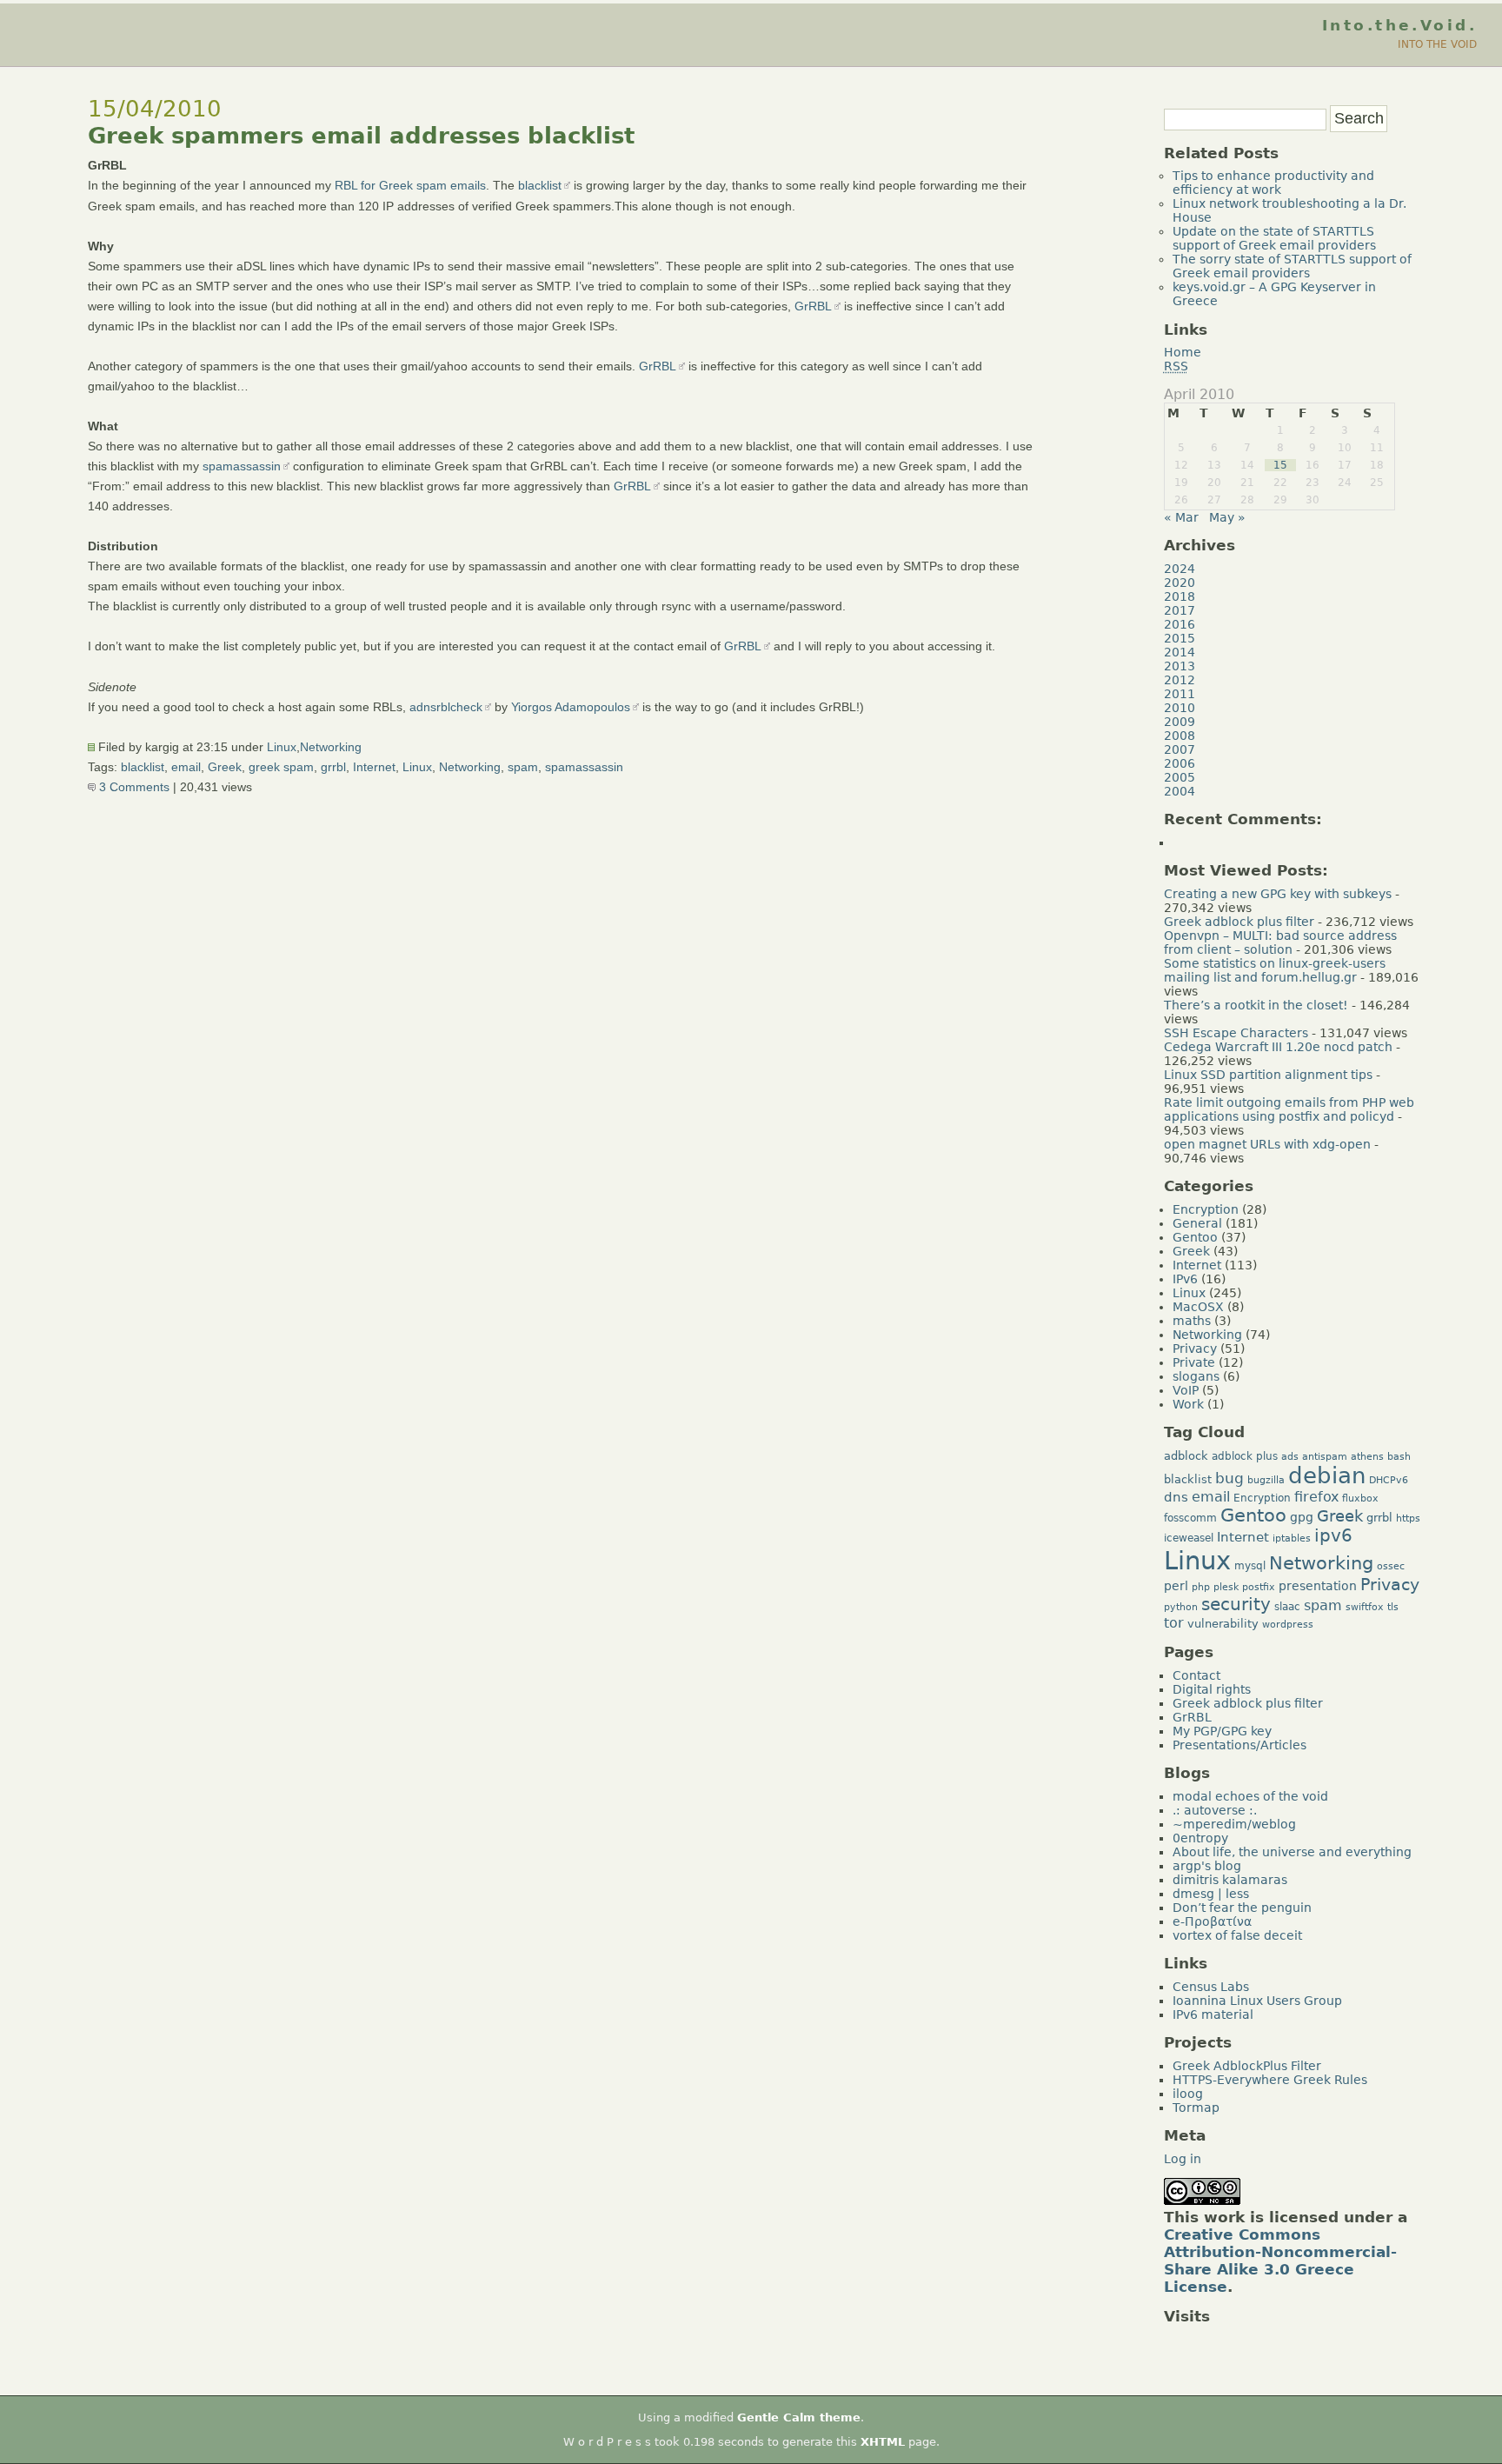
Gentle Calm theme (799, 2417)
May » (1227, 517)
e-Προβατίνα (1212, 1921)
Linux (282, 747)
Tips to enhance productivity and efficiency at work (1273, 183)
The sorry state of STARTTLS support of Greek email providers (1292, 266)
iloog (1188, 2094)
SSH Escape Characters (1236, 1033)
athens (1367, 1457)
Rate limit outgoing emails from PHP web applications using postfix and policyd (1289, 1109)
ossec (1391, 1566)
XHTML (883, 2442)
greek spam (281, 767)
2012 (1180, 680)
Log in (1183, 2159)
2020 (1180, 583)
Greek (225, 767)
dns (1176, 1497)
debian (1327, 1475)
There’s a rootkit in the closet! (1256, 1005)
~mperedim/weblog (1234, 1824)
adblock (1186, 1456)
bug (1230, 1478)
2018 (1180, 596)
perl (1176, 1586)
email (186, 767)
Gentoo (1195, 1237)
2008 (1180, 736)
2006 (1180, 763)
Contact (1196, 1675)
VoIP (1186, 1390)
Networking (331, 747)
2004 (1180, 791)
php (1201, 1587)
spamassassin (242, 466)
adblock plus (1245, 1456)
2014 (1180, 652)
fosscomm (1190, 1518)
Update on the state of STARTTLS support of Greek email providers (1274, 238)
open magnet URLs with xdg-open (1267, 1144)
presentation (1318, 1586)
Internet (374, 767)
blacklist (540, 185)
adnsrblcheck (446, 707)
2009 (1180, 722)
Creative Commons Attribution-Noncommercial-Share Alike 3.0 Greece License (1280, 2261)
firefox (1316, 1497)
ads (1290, 1457)
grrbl (333, 767)
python (1181, 1607)
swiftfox (1365, 1607)
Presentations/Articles (1239, 1745)
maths (1192, 1321)
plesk (1226, 1587)
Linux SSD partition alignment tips (1268, 1075)
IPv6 (1185, 1279)
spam (523, 767)
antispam (1325, 1457)
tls (1393, 1607)
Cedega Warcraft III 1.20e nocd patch (1278, 1047)
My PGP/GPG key (1222, 1731)
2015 (1180, 638)
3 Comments (133, 787)
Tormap (1196, 2108)
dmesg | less (1211, 1894)
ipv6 (1333, 1536)
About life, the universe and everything (1292, 1852)
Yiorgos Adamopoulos (571, 707)
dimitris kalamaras (1230, 1880)
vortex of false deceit (1237, 1935)
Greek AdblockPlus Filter (1247, 2066)
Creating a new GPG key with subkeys (1278, 894)
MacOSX (1198, 1307)
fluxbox (1360, 1498)
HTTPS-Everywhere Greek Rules (1270, 2080)
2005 (1180, 777)
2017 (1180, 610)
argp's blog (1207, 1866)
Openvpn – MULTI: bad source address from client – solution (1280, 942)
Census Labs (1211, 1987)
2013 (1180, 666)
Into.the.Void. (1399, 25)
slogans (1196, 1376)
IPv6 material (1213, 2014)
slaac (1287, 1607)
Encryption (1206, 1209)
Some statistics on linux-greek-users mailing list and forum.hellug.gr (1275, 970)
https (1408, 1518)
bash (1399, 1457)
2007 (1180, 749)
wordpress (1288, 1625)
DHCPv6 (1389, 1480)
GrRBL (813, 306)
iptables (1292, 1538)
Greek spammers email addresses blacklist (361, 136)
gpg (1302, 1517)
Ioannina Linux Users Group (1257, 2001)
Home (1183, 352)
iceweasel (1189, 1538)
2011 (1180, 694)
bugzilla (1266, 1480)
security (1236, 1604)
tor (1174, 1623)
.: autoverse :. (1215, 1810)
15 (1280, 465)
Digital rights (1212, 1689)
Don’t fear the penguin (1242, 1908)
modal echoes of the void (1250, 1796)
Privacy (1195, 1349)
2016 (1180, 624)
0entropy (1200, 1838)
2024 (1180, 569)
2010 (1180, 708)
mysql (1250, 1566)
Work (1188, 1404)
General (1197, 1223)
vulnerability (1223, 1624)
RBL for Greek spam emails (410, 185)
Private (1194, 1362)
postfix (1259, 1587)
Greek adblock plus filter (1239, 922)
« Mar (1181, 517)
